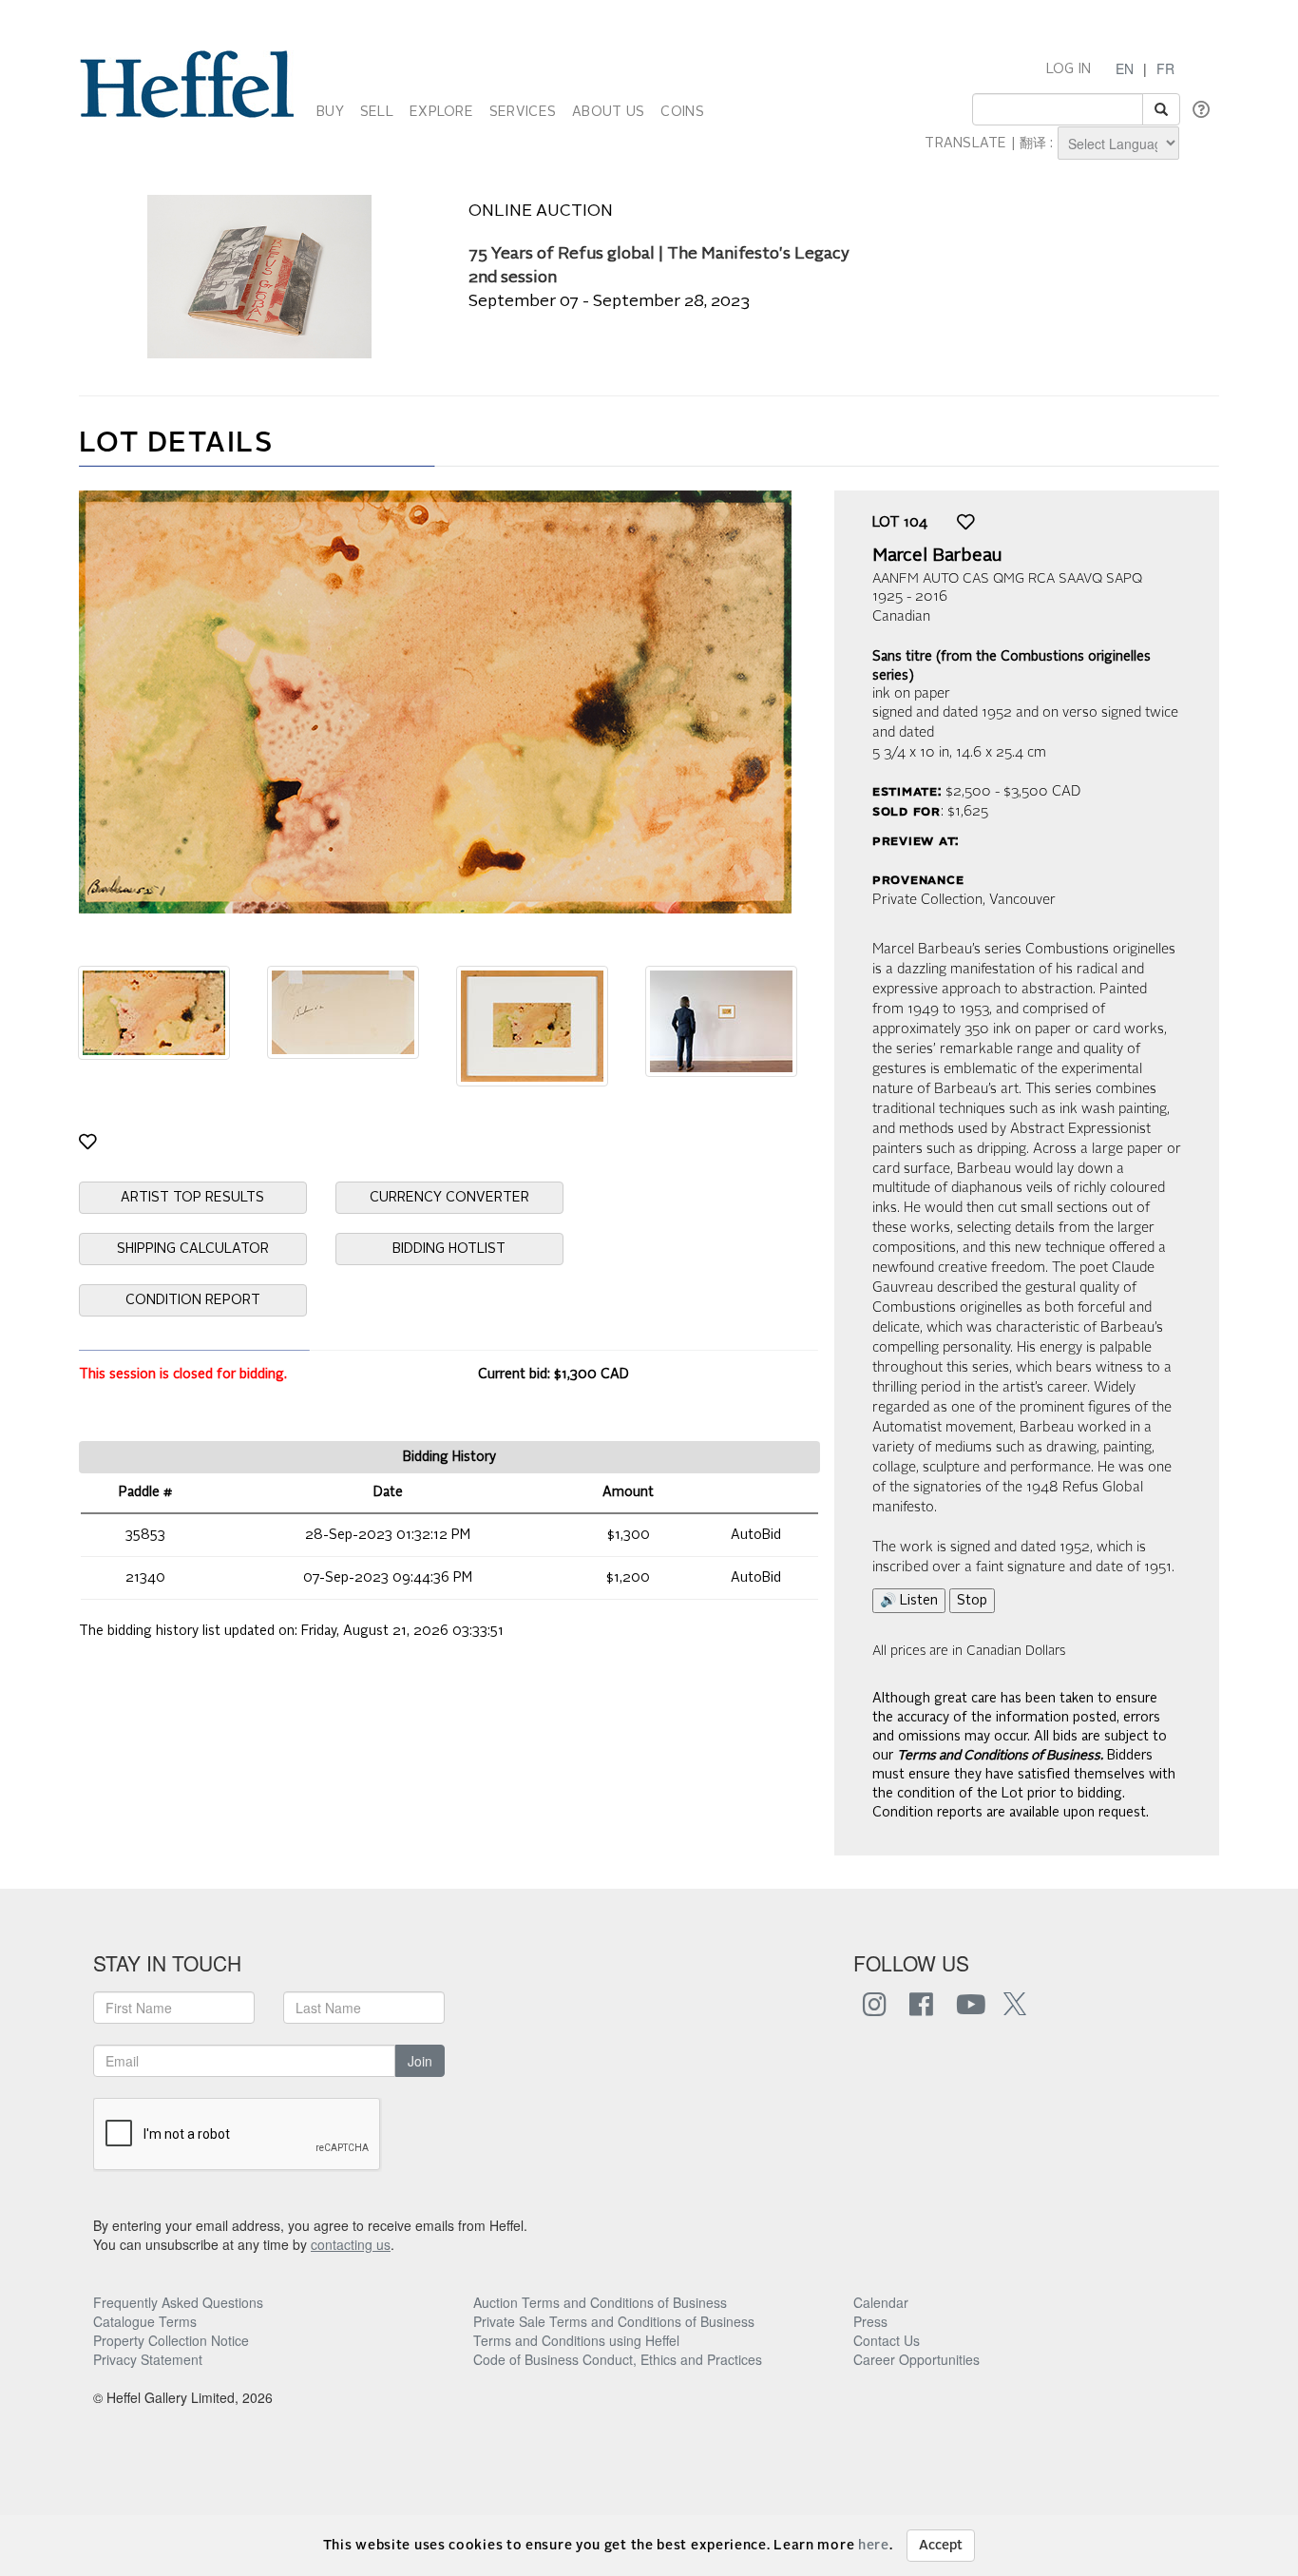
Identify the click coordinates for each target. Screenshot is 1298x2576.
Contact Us (887, 2340)
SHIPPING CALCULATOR (193, 1249)
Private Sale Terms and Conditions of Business (614, 2321)
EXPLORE (441, 112)
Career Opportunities (916, 2359)
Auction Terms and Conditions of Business (600, 2302)
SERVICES (523, 112)
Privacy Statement (148, 2359)
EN (1125, 68)
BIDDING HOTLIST (449, 1249)
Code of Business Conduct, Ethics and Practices (618, 2359)
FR (1165, 68)
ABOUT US (608, 112)
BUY (330, 112)
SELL (377, 112)
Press (870, 2321)
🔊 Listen (909, 1601)
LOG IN (1069, 69)
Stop (972, 1601)
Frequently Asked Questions (178, 2302)
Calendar (881, 2302)
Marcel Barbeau (937, 556)
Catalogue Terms (145, 2321)
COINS (682, 112)
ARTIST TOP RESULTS (192, 1198)
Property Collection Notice (171, 2340)
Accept (941, 2546)
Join (420, 2061)
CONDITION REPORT (193, 1300)
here (874, 2546)
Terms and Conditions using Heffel (576, 2340)
